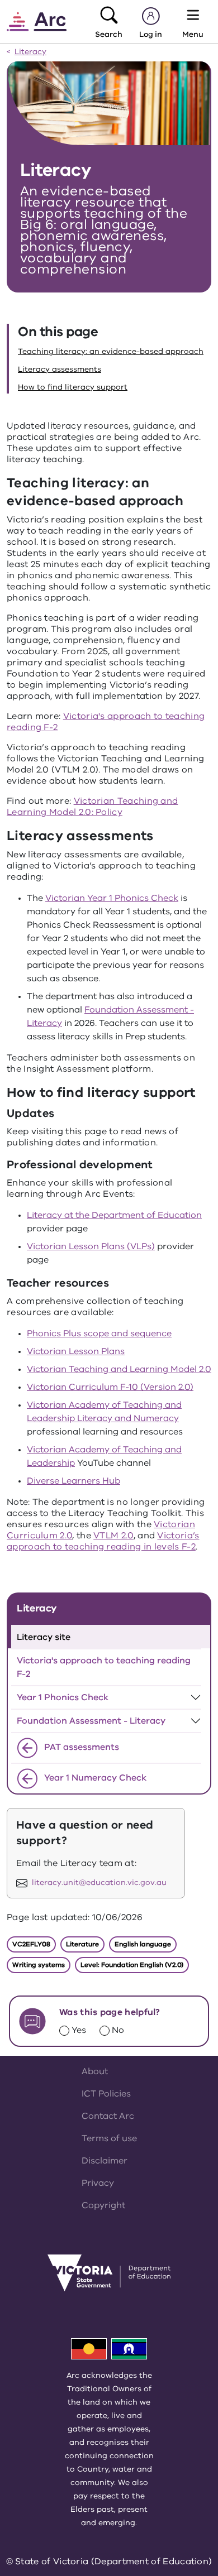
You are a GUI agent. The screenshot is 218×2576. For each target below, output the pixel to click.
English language (143, 1944)
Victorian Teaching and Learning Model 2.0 (119, 1369)
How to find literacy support (73, 387)
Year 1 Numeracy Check (94, 1778)
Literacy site (44, 1637)
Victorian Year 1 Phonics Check (112, 898)
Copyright (103, 2205)
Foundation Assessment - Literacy (91, 1721)
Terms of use (109, 2138)
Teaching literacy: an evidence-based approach (111, 351)
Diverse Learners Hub (74, 1481)
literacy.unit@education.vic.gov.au (99, 1883)
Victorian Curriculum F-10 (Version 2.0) (110, 1387)
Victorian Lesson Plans (76, 1351)
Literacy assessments (60, 369)
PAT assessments (80, 1747)
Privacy (98, 2183)
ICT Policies (106, 2094)
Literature (82, 1944)
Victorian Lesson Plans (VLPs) (91, 1246)
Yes (79, 2030)
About (95, 2071)
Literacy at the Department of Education (114, 1215)
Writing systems (39, 1965)
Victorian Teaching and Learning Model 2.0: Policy (92, 807)
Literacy (30, 52)
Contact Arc (108, 2116)
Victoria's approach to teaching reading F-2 (106, 722)
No (118, 2030)
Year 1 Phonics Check (63, 1697)
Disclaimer (105, 2161)
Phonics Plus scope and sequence (99, 1333)
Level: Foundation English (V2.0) (132, 1965)
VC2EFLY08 (31, 1944)
